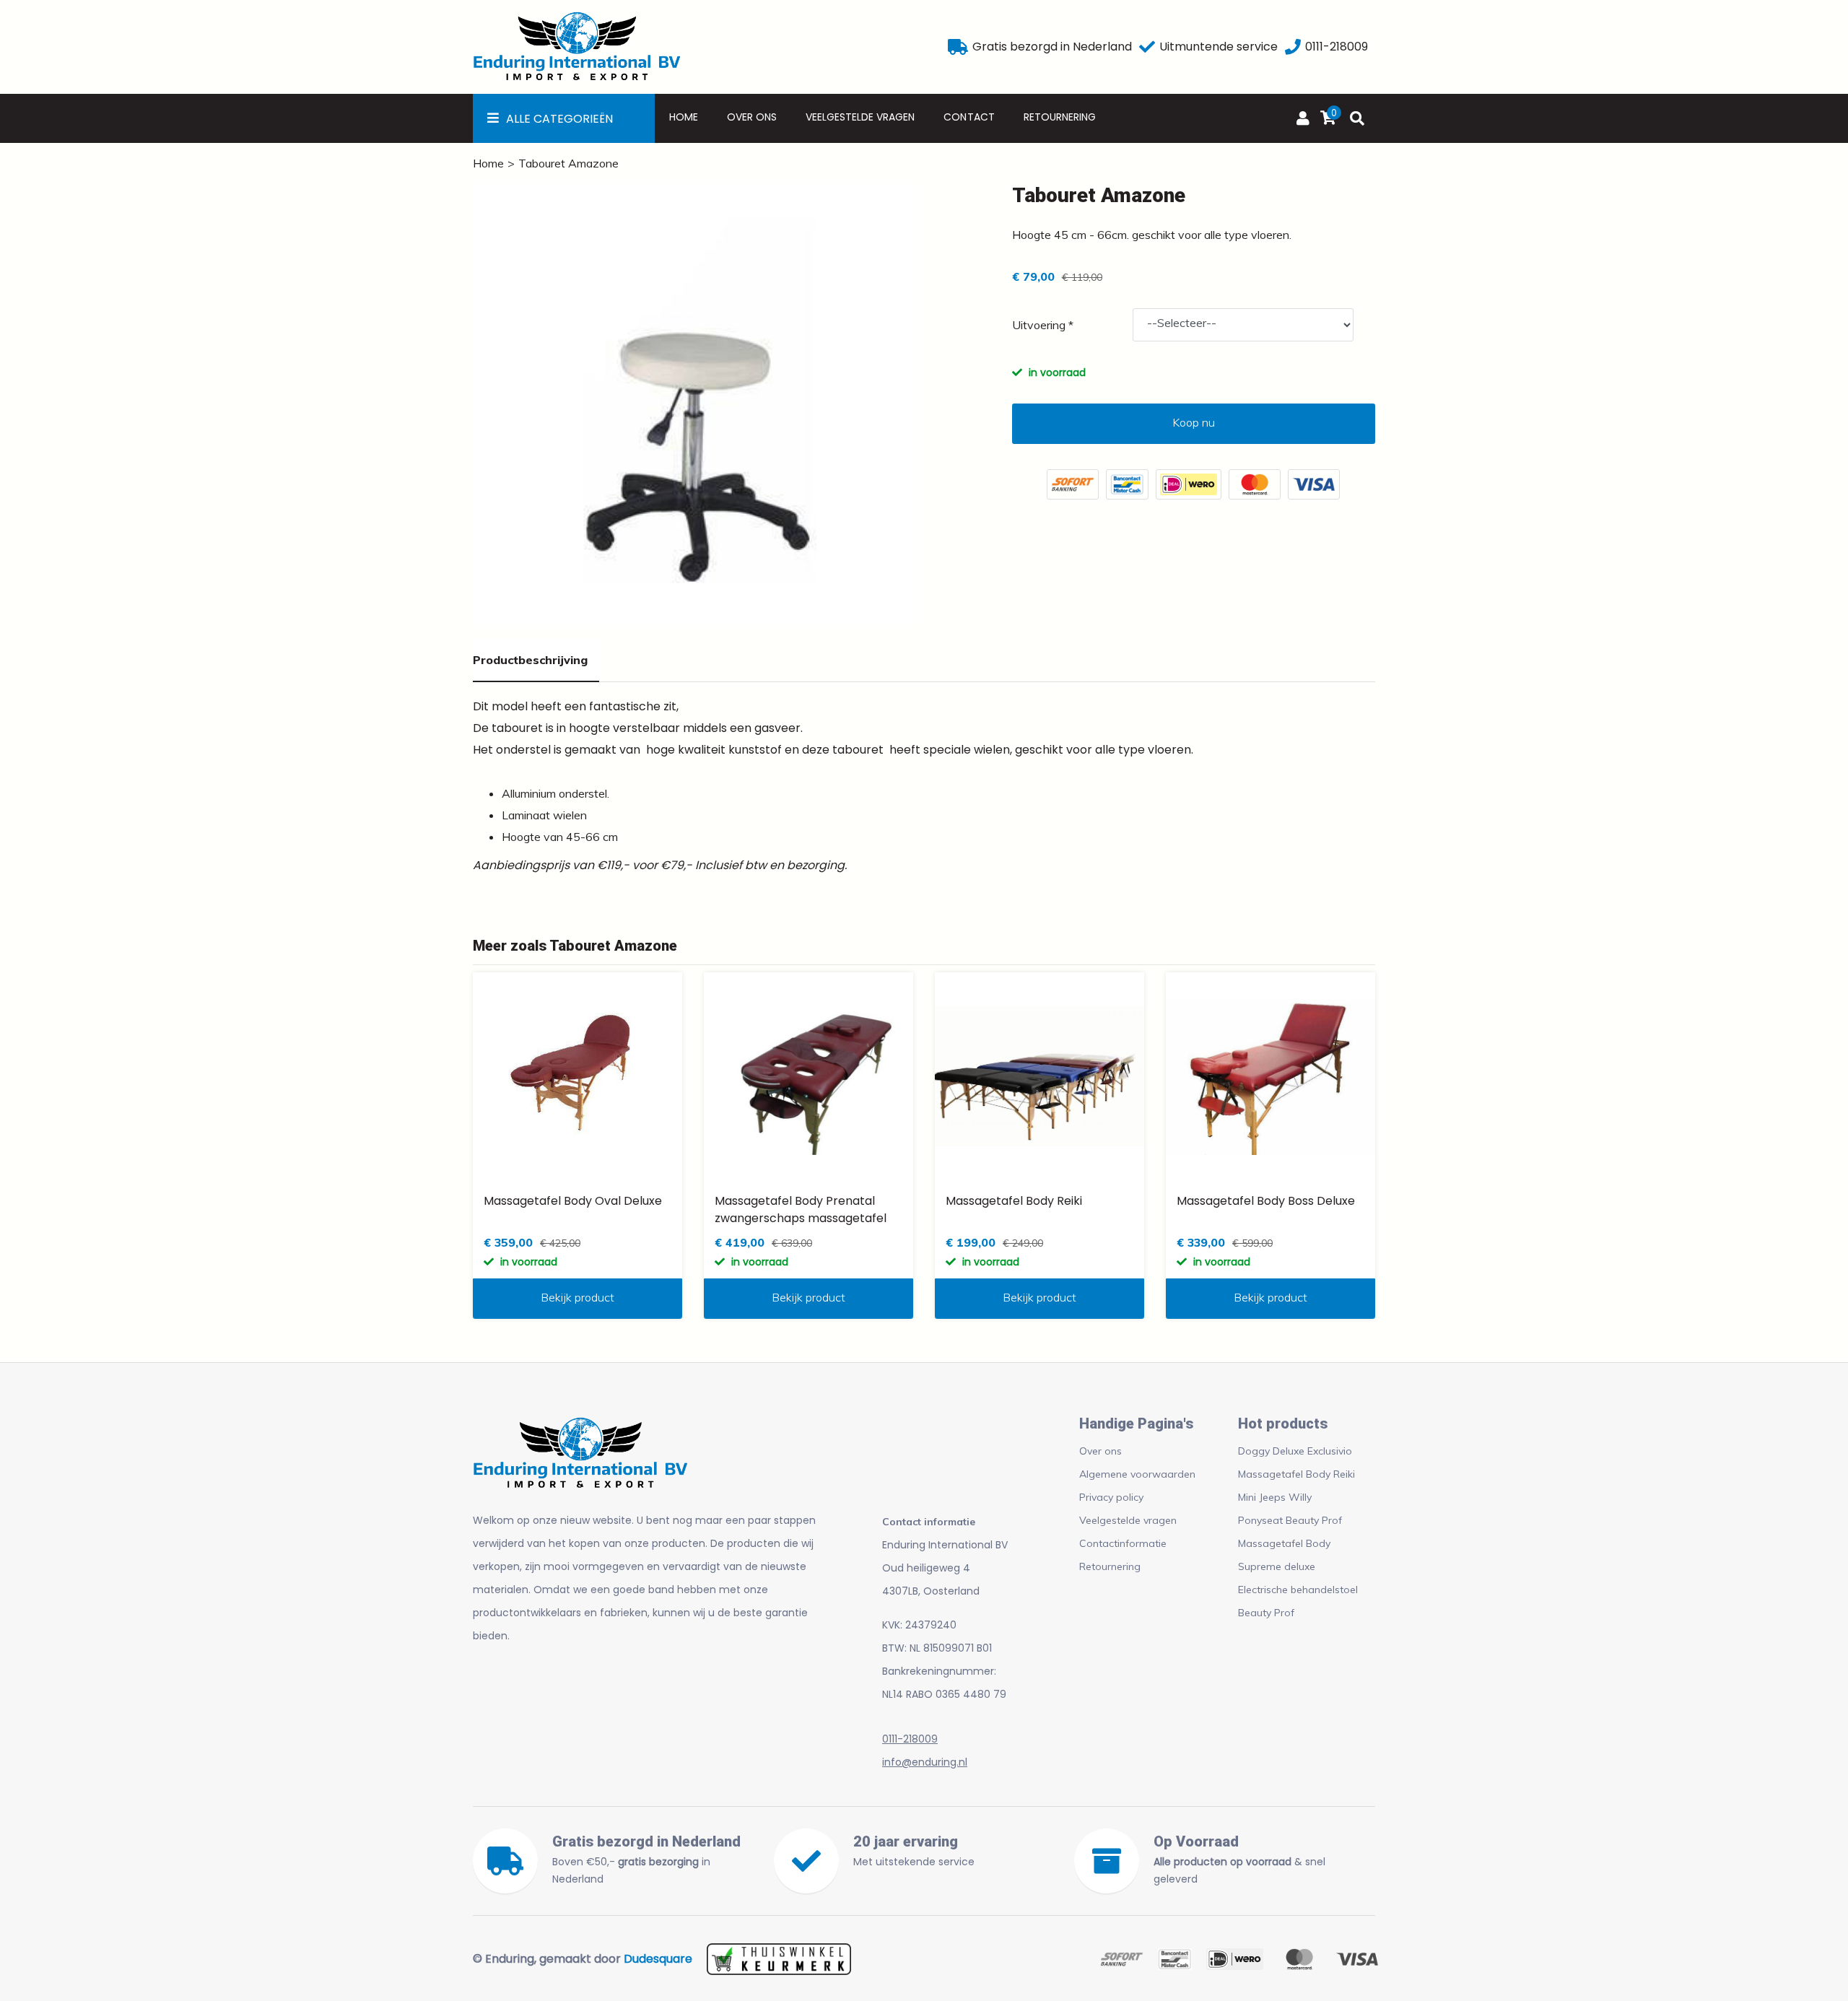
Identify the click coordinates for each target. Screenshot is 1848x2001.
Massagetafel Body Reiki (1296, 1474)
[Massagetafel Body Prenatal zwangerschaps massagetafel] (808, 1077)
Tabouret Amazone (568, 163)
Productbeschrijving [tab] (530, 660)
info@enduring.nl (925, 1762)
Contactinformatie (1123, 1543)
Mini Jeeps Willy (1275, 1497)
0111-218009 (910, 1739)
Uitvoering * (1043, 325)
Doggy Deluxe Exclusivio (1295, 1451)
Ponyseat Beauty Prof (1290, 1520)
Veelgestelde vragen (860, 117)
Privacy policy (1111, 1497)
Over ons (752, 117)
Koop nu (1194, 422)
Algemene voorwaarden (1137, 1474)
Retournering (1060, 117)
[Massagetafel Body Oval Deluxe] (577, 1077)
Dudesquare (658, 1959)
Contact (969, 117)
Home (684, 117)
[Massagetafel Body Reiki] (1039, 1077)
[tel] (1293, 47)
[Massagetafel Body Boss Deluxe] (1270, 1077)
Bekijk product (577, 1297)
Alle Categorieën (559, 119)
